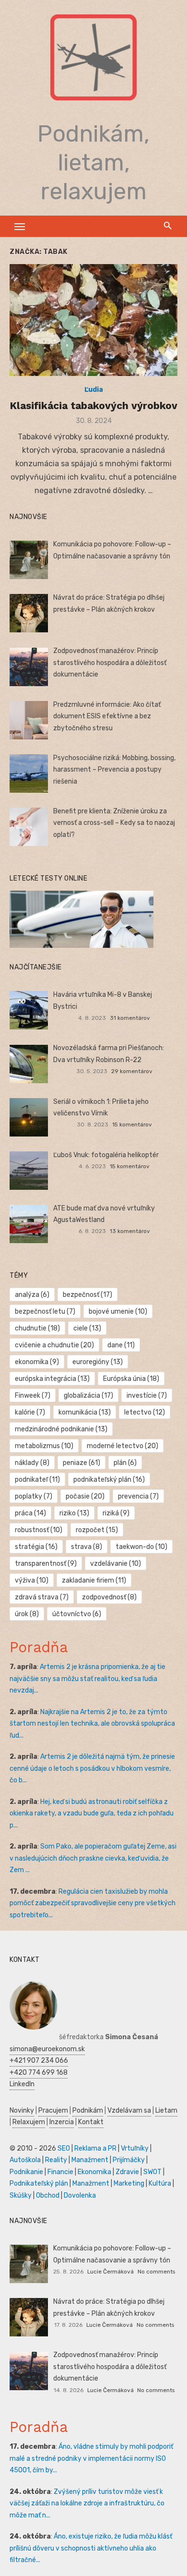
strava (87, 1547)
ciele (87, 1328)
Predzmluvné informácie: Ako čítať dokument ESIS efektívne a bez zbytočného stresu (107, 716)
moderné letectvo (123, 1446)
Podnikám (88, 2110)
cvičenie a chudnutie (54, 1345)
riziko (74, 1513)
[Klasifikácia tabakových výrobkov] (93, 320)
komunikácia (85, 1412)
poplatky (34, 1496)
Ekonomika (94, 2172)
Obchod (48, 2195)
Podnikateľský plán (39, 2183)
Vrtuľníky (135, 2148)
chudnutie (37, 1328)
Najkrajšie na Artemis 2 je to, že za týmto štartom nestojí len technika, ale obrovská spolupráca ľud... (92, 1724)
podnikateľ (37, 1480)
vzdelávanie (116, 1564)
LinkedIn (22, 2084)
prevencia (138, 1496)
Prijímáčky (129, 2160)
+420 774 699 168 (39, 2073)
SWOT (152, 2172)
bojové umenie (118, 1312)
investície (147, 1396)
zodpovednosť (109, 1597)
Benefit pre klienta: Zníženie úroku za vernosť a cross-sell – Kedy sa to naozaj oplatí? (114, 823)
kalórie (30, 1412)
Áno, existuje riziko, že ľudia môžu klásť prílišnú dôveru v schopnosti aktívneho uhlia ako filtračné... (91, 2548)
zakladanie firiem (94, 1580)
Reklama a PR (95, 2148)
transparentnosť (46, 1564)
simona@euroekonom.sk (47, 2049)
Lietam (166, 2110)
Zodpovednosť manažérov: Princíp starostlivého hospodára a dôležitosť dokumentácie (110, 663)
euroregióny (98, 1362)
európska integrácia (52, 1379)
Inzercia (62, 2122)
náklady (32, 1463)
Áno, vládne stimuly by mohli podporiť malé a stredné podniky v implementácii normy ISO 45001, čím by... (91, 2458)
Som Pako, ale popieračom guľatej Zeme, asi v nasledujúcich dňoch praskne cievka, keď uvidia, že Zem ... (93, 1858)
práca (30, 1513)
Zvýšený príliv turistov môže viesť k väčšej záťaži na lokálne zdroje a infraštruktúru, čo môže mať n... (87, 2503)
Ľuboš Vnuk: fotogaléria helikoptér (106, 1155)
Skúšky (21, 2195)
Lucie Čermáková (111, 2272)
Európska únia (131, 1379)
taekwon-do (141, 1547)
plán (125, 1463)
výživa (32, 1580)
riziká (116, 1513)
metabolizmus (44, 1446)
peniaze (82, 1463)
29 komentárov (132, 1071)
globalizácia (88, 1396)
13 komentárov (130, 1231)
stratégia (36, 1547)
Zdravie (127, 2172)
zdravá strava (42, 1597)
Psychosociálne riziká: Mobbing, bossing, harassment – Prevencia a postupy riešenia (114, 770)
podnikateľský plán (109, 1480)
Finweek (33, 1396)
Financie (60, 2172)
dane (121, 1345)
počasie (85, 1496)
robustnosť (39, 1530)
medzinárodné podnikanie (61, 1429)
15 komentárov (132, 1125)
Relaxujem (29, 2122)
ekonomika (37, 1362)
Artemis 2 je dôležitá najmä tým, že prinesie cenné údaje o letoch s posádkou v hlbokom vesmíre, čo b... (92, 1768)
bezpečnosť (88, 1295)
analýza (32, 1295)
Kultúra (160, 2183)
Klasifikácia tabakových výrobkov (93, 405)
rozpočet (97, 1530)
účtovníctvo (77, 1614)
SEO (64, 2148)
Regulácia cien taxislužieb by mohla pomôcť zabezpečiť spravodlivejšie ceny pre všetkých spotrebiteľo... (93, 1903)
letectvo (145, 1412)
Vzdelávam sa (129, 2110)
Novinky (22, 2110)
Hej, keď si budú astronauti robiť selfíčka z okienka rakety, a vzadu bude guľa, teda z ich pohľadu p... (92, 1814)
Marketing (129, 2183)
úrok (27, 1614)
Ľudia (94, 390)
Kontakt (91, 2122)
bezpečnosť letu (45, 1312)
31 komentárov (130, 1018)
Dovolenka (80, 2195)
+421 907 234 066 (39, 2061)
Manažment (90, 2160)
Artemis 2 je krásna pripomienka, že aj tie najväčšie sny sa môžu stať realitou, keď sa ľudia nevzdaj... (88, 1679)
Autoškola (25, 2160)
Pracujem (53, 2110)
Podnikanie (26, 2172)
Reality (56, 2160)
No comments (156, 2272)
